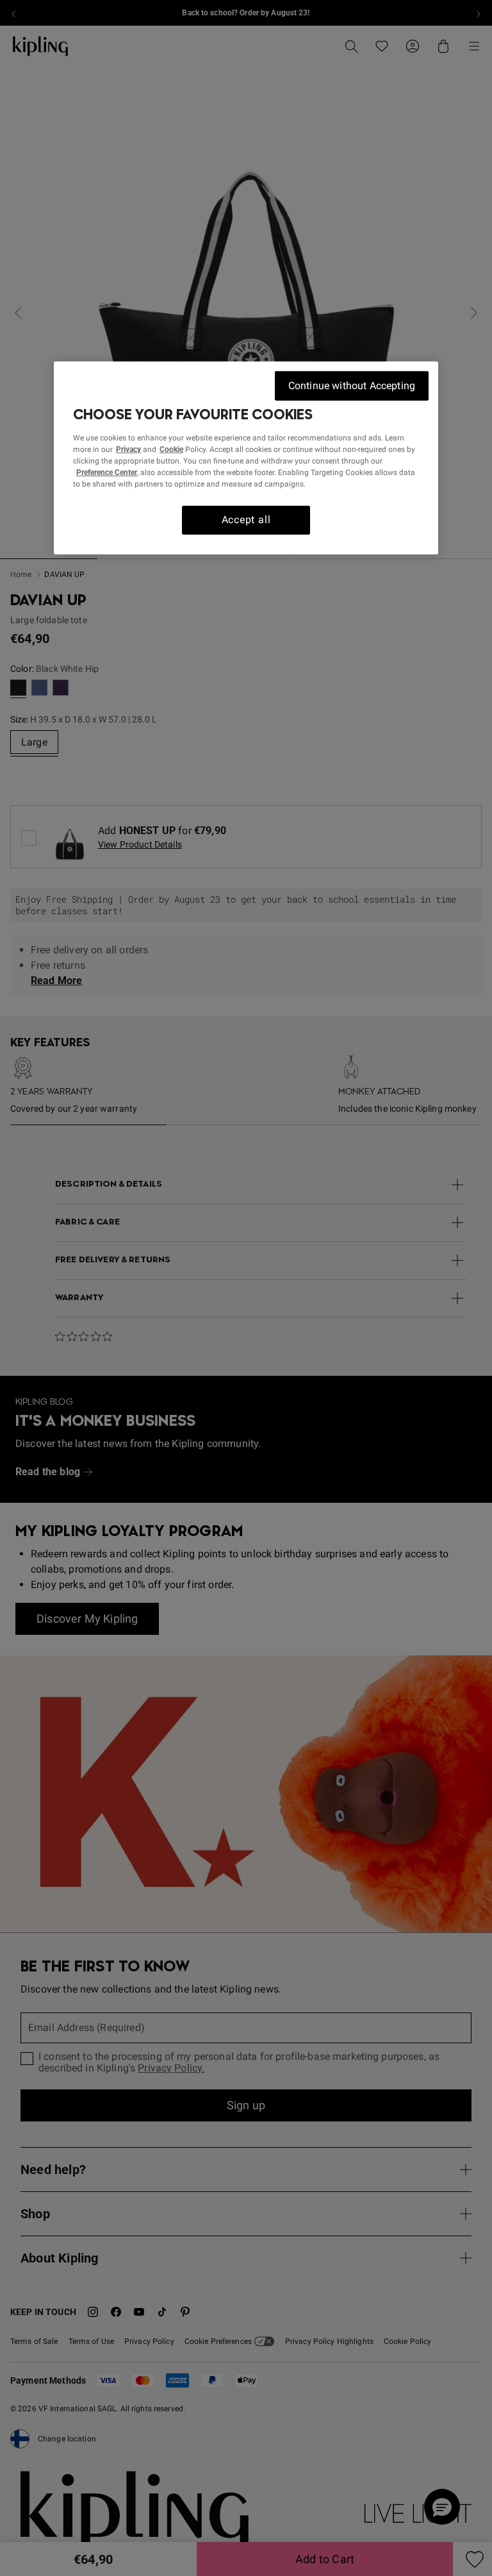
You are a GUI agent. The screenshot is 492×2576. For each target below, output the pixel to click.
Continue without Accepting (352, 386)
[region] (246, 458)
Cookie (171, 449)
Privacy (128, 449)
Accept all (246, 520)
